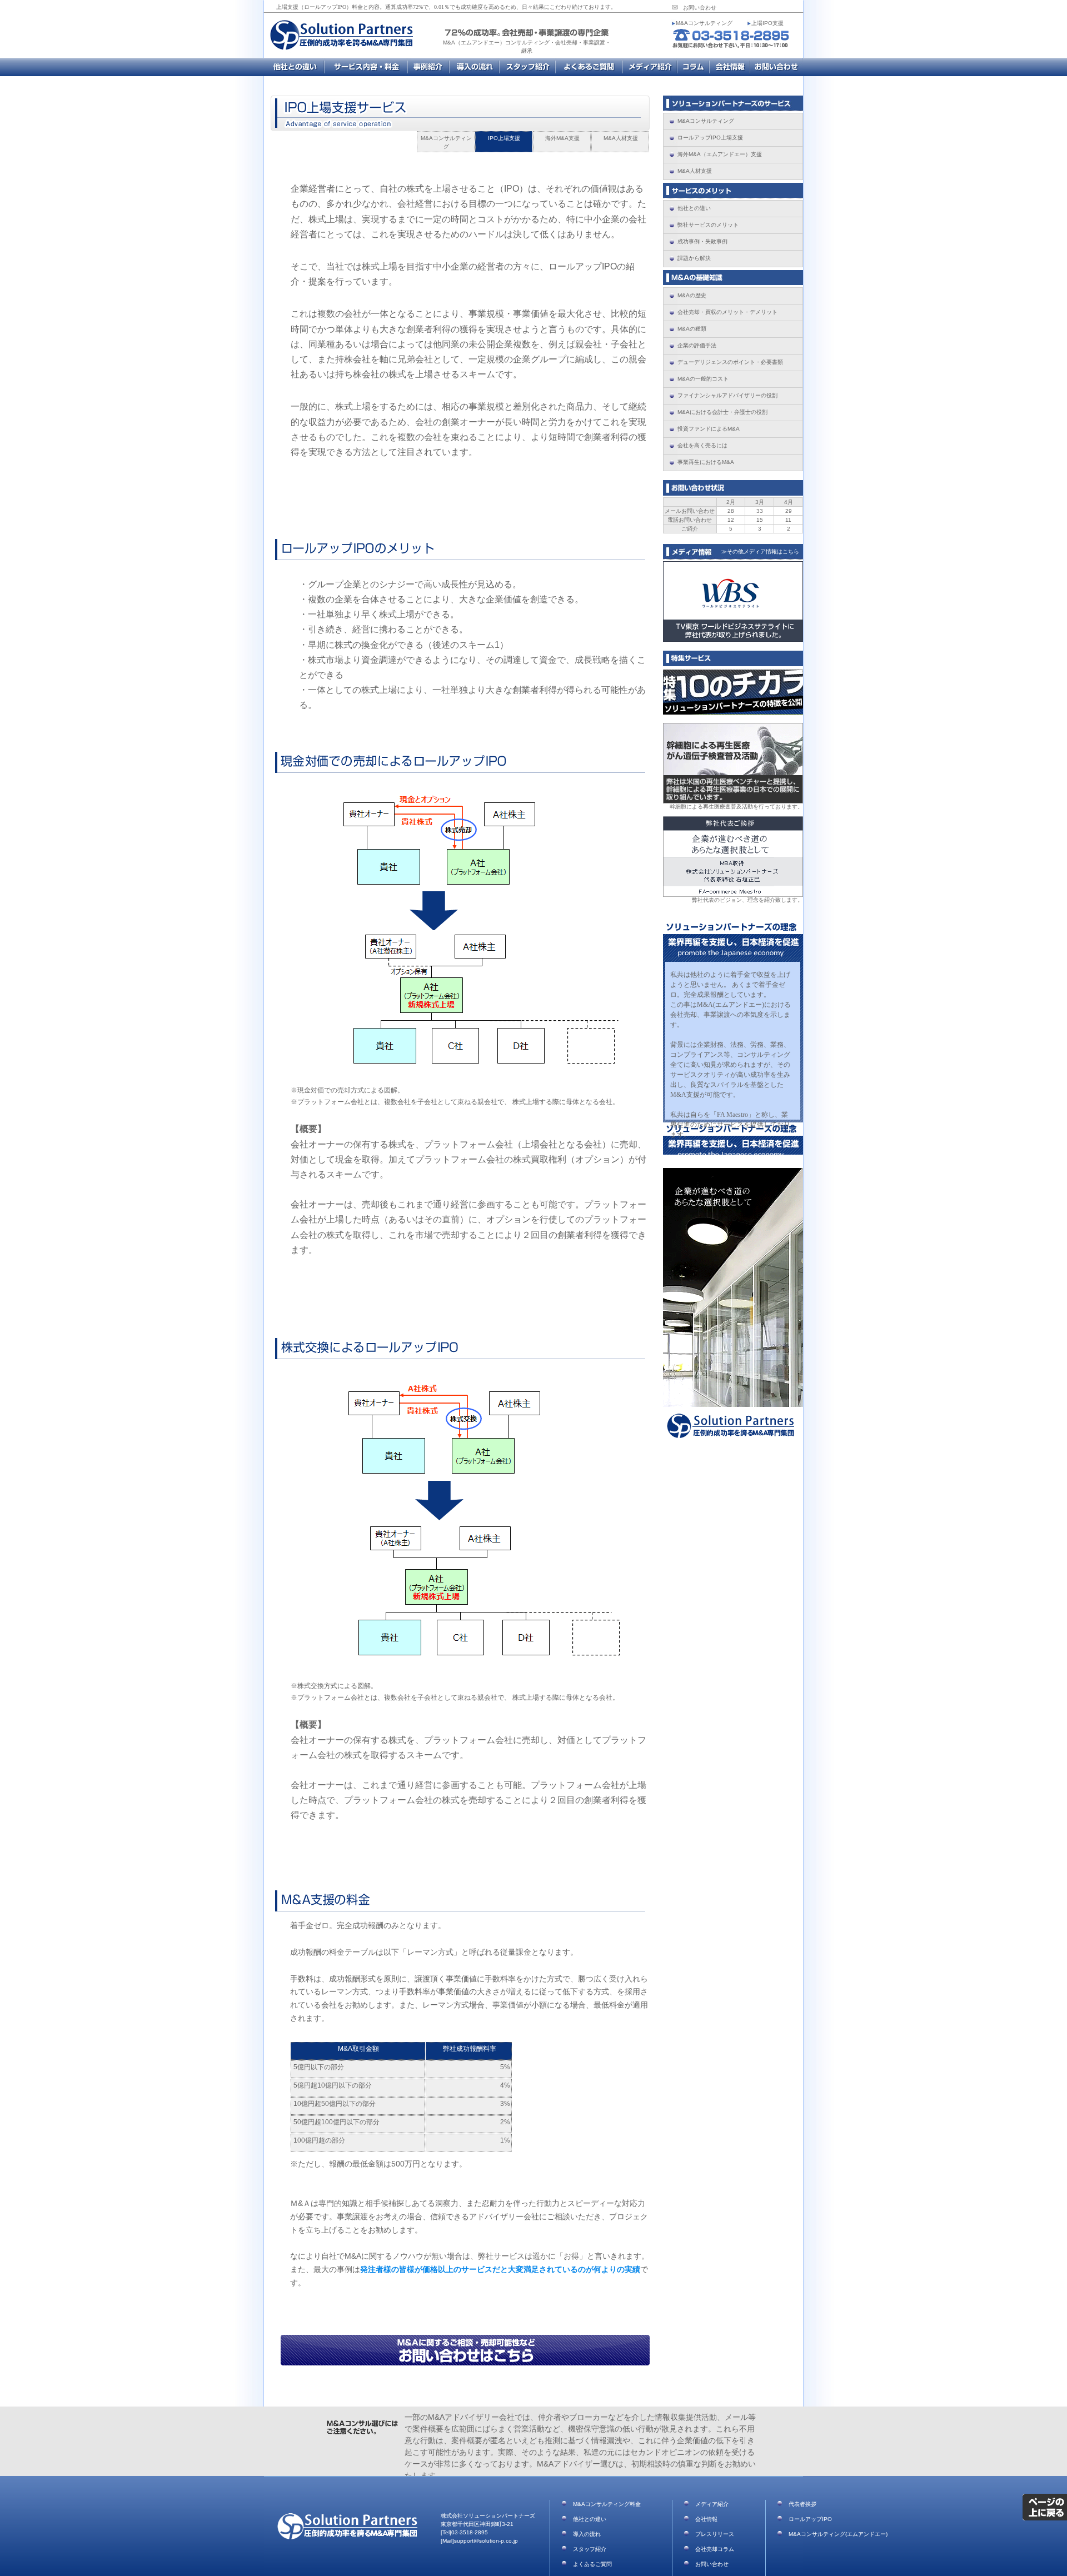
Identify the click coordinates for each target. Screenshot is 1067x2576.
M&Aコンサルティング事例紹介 (428, 67)
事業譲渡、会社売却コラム (693, 67)
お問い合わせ (700, 8)
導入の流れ (587, 2534)
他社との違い (590, 2519)
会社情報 (729, 67)
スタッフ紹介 (527, 67)
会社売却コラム (715, 2549)
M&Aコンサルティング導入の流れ (474, 67)
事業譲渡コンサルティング (294, 67)
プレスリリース (715, 2534)
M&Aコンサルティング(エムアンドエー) (838, 2534)
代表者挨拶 (802, 2504)
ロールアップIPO (810, 2519)
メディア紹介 (650, 67)
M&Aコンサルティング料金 (366, 67)
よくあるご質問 (589, 67)
